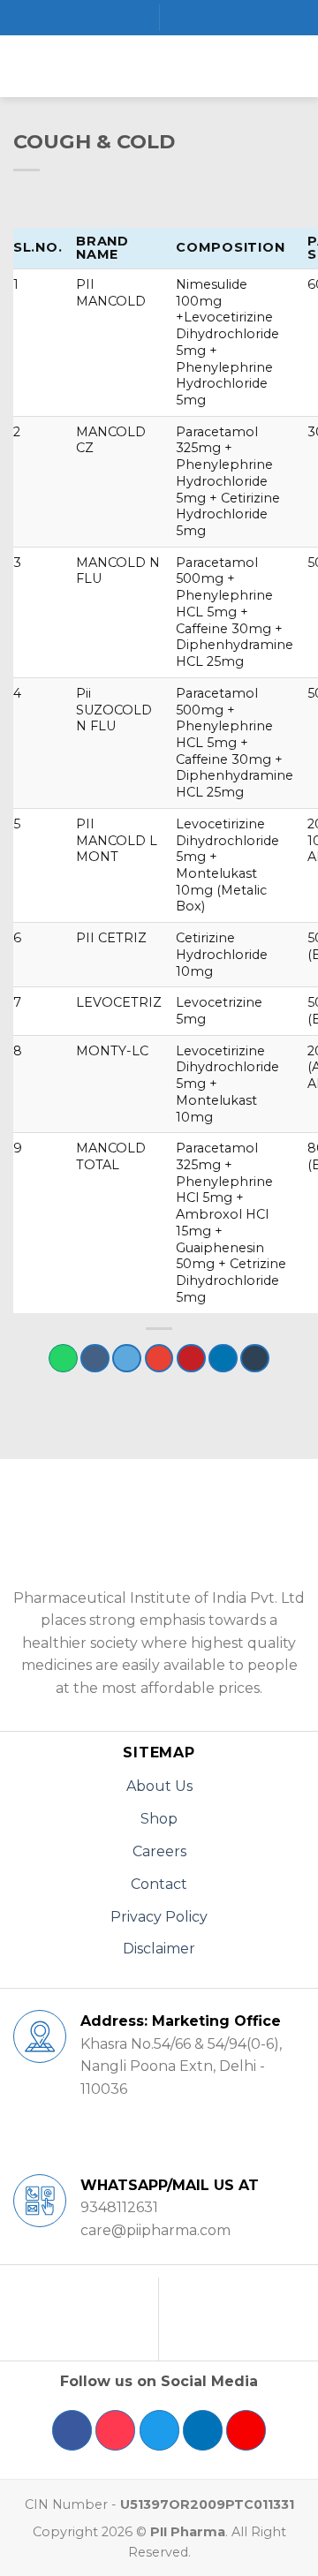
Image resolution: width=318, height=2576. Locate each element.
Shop (159, 1819)
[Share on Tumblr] (255, 1359)
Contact (159, 1884)
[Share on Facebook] (95, 1359)
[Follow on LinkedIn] (203, 2430)
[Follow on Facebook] (72, 2430)
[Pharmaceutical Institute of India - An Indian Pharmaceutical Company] (159, 66)
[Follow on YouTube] (246, 2430)
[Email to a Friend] (159, 1359)
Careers (159, 1851)
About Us (159, 1786)
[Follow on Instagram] (115, 2430)
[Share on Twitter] (127, 1359)
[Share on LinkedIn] (223, 1359)
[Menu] (24, 66)
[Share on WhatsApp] (63, 1359)
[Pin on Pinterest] (191, 1359)
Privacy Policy (159, 1917)
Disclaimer (159, 1949)
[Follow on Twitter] (159, 2430)
